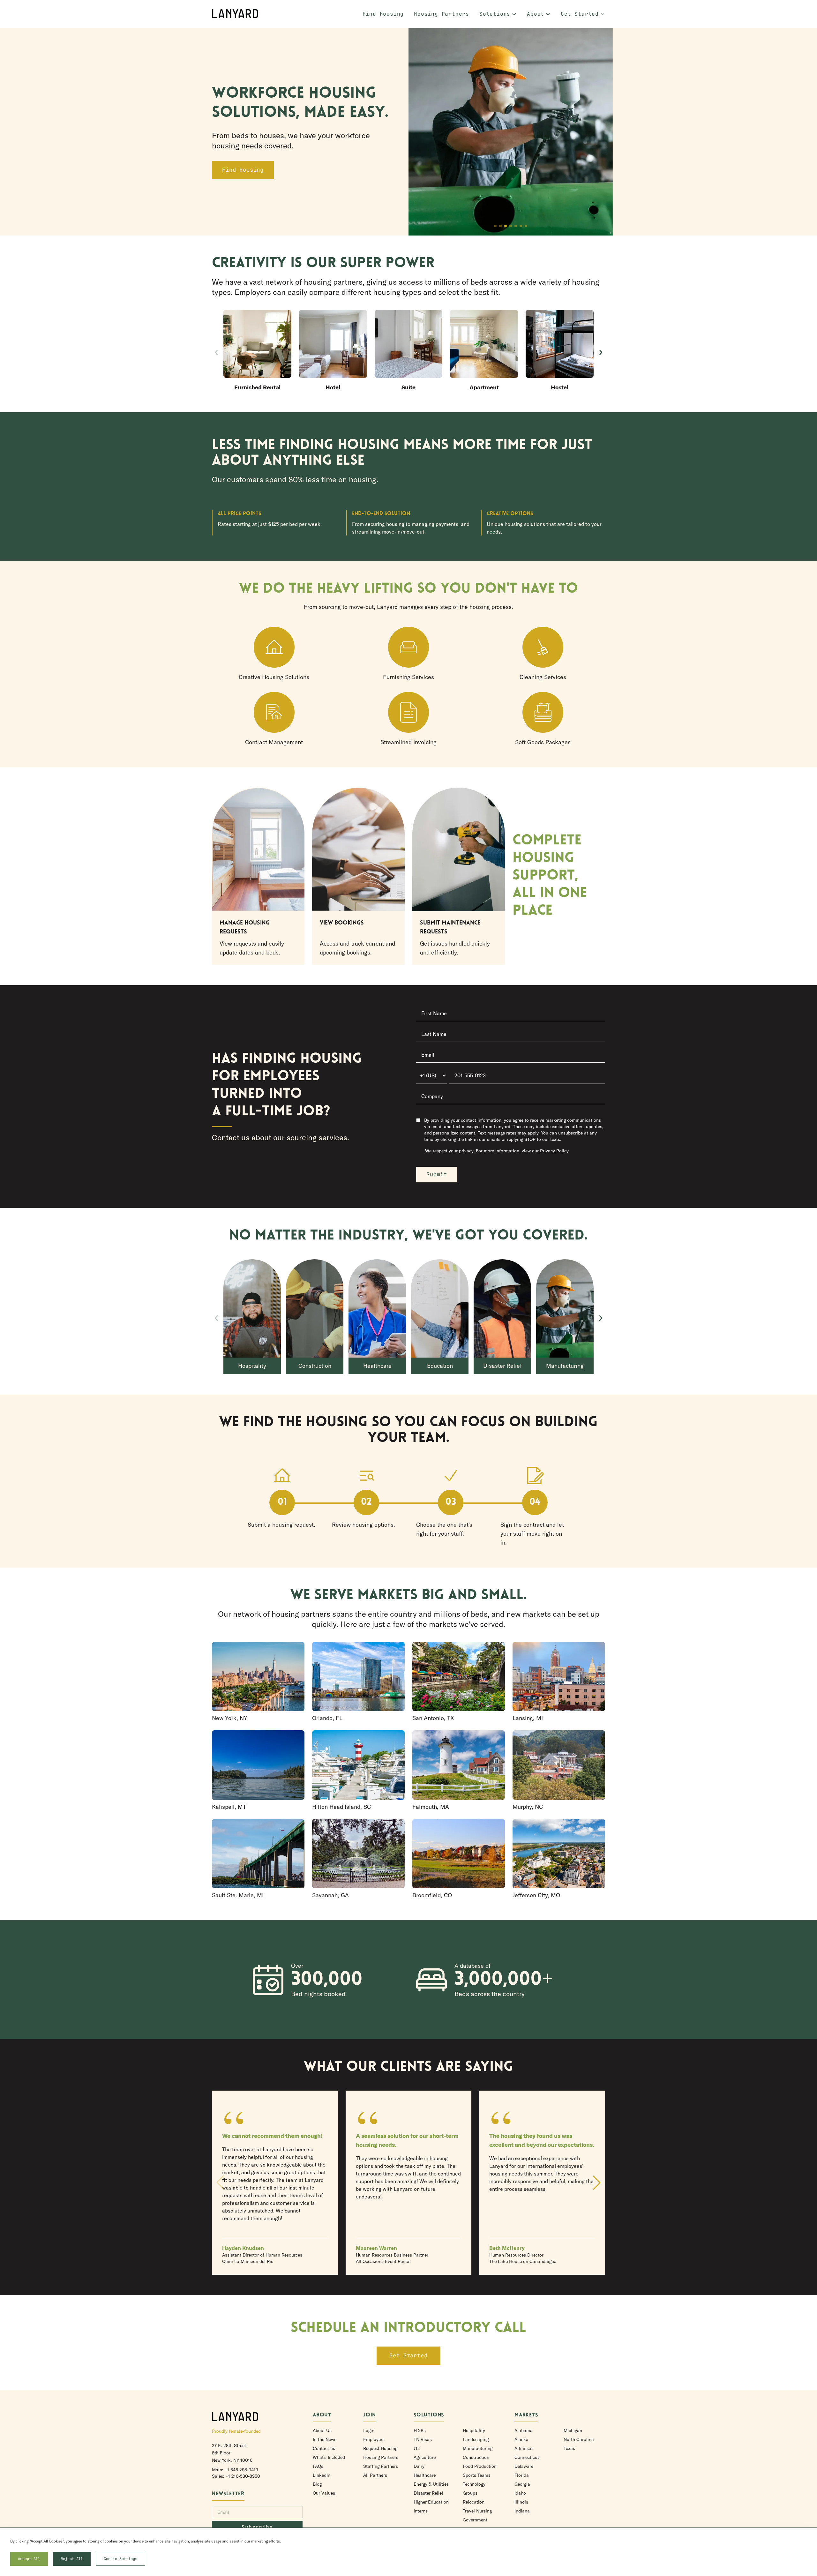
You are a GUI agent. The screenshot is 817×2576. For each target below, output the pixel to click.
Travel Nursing (477, 2511)
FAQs (318, 2466)
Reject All (72, 2559)
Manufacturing (478, 2448)
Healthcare (425, 2475)
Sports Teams (477, 2475)
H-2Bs (420, 2430)
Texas (569, 2448)
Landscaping (476, 2439)
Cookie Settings (120, 2559)
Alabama (524, 2430)
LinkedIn (322, 2475)
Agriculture (425, 2457)
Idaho (520, 2493)
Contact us (324, 2448)
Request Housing (380, 2448)
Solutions (495, 14)
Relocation (474, 2502)
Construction (476, 2457)
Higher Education (431, 2502)
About (536, 14)
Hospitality (474, 2430)
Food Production (480, 2466)
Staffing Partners (381, 2466)
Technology (474, 2484)
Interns (421, 2511)
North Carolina (579, 2439)
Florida (522, 2475)
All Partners (375, 2475)
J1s (417, 2448)
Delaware (524, 2466)
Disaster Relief (428, 2493)
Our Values (324, 2493)
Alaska (521, 2439)
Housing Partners (442, 14)
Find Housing (383, 14)
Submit (437, 1174)
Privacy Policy (554, 1151)
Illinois (521, 2502)
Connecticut (527, 2457)
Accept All (29, 2559)
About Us (322, 2430)
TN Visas (423, 2439)
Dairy (419, 2466)
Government (475, 2520)
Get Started (580, 14)
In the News (325, 2439)
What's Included (329, 2457)
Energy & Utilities (431, 2484)
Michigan (573, 2430)
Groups (470, 2493)
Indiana (522, 2511)
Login (369, 2430)
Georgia (522, 2484)
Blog (317, 2484)
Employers (374, 2439)
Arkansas (524, 2448)
